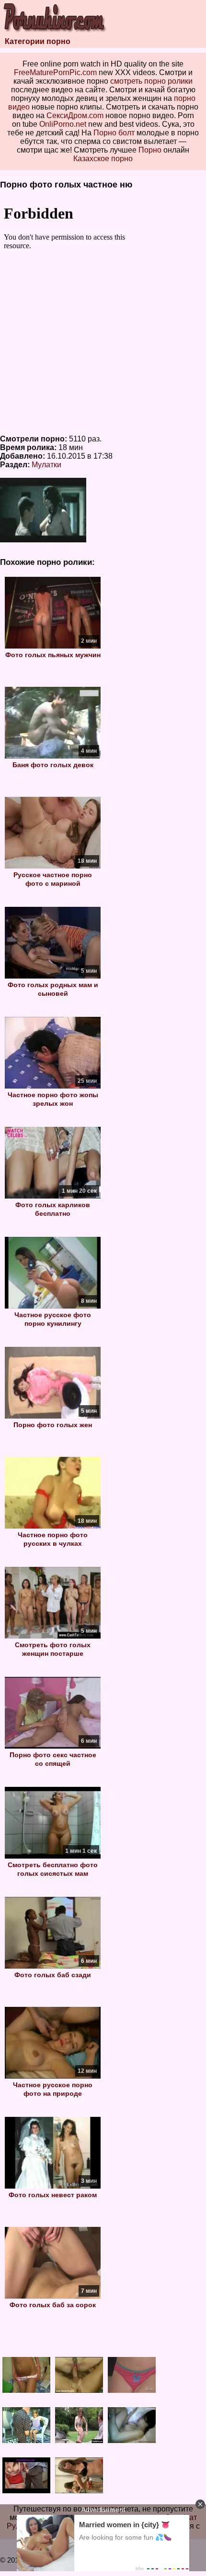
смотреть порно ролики (151, 81)
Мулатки (46, 465)
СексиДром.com (75, 116)
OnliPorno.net (63, 124)
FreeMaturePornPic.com (55, 72)
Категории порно (38, 41)
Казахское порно (103, 159)
